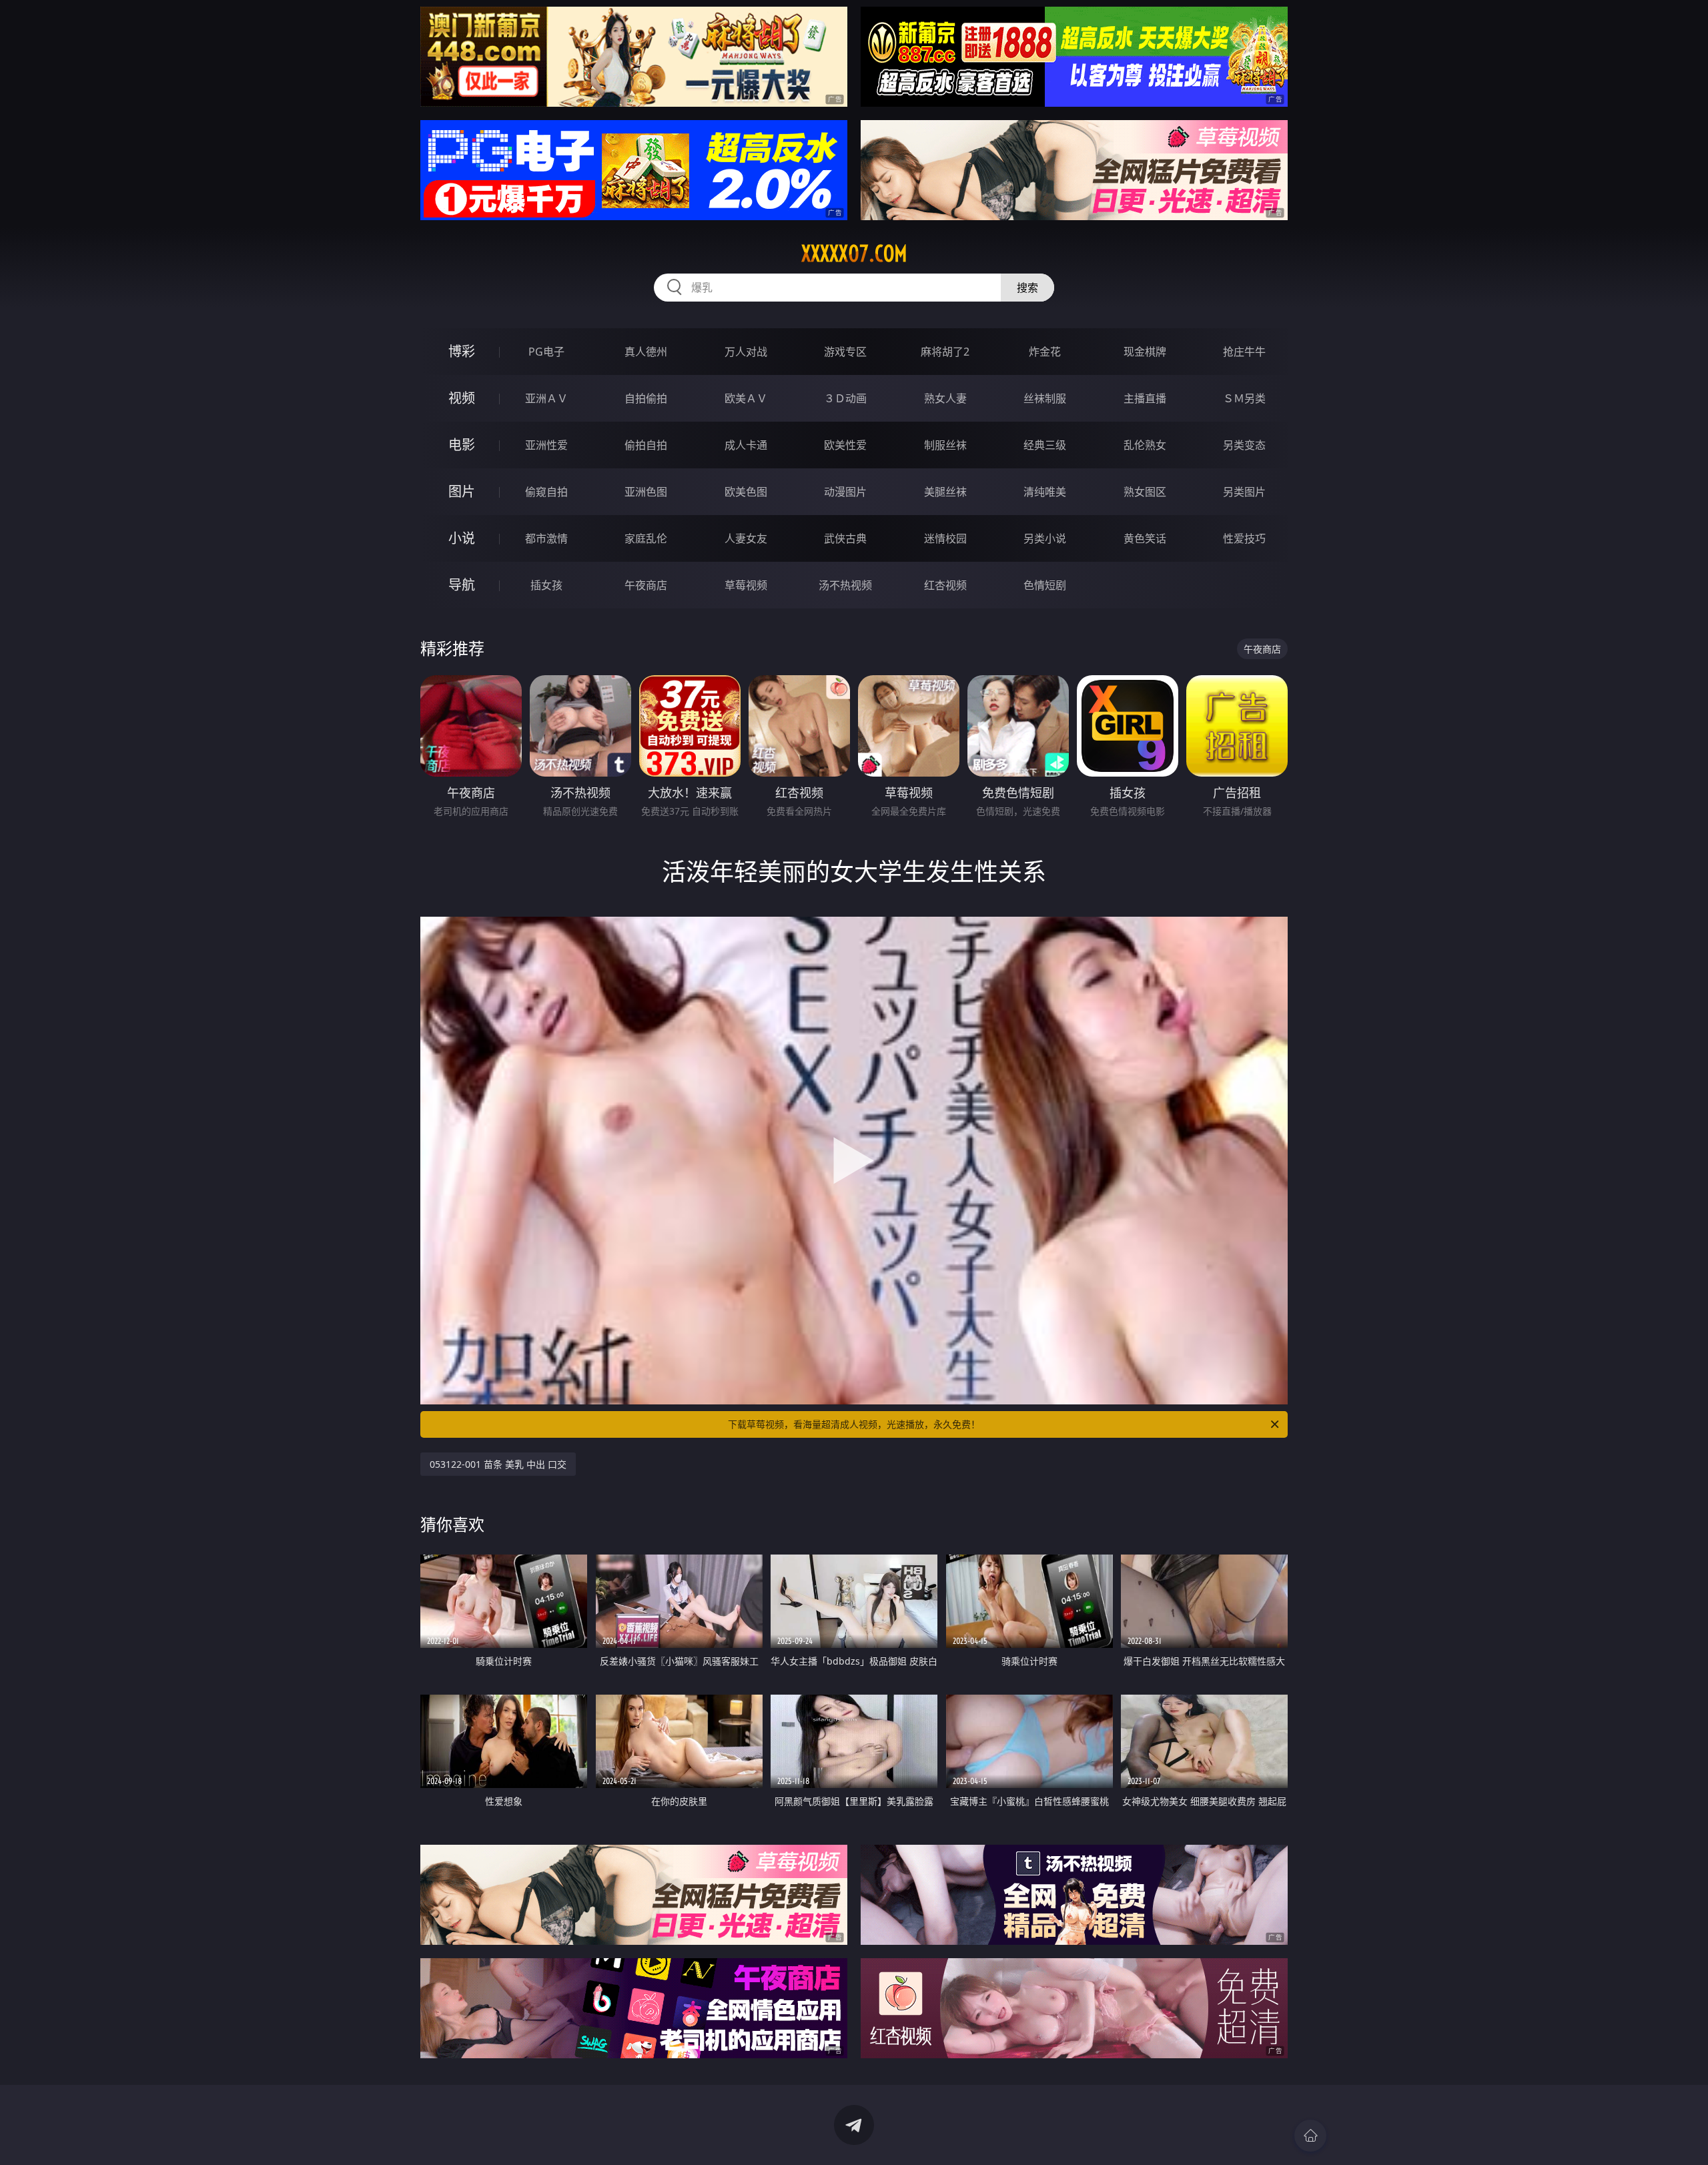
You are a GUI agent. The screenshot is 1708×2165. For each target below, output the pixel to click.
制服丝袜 (945, 445)
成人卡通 (746, 445)
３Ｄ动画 (845, 398)
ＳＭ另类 (1244, 398)
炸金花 (1045, 352)
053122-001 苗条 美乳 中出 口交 (498, 1464)
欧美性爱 (845, 445)
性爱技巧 (1244, 538)
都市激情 (546, 538)
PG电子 (546, 352)
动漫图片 (845, 492)
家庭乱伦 (646, 538)
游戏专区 (845, 352)
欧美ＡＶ (746, 398)
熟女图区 (1145, 492)
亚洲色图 (646, 492)
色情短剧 (1045, 585)
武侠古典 (845, 538)
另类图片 (1244, 492)
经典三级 (1045, 445)
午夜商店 (646, 585)
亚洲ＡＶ (546, 398)
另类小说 (1045, 538)
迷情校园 (945, 538)
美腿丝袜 (945, 492)
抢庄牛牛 (1244, 352)
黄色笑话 (1145, 538)
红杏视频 (945, 585)
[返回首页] (1310, 2136)
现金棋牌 (1145, 352)
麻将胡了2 (945, 352)
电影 (462, 445)
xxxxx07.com (854, 254)
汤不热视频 (845, 585)
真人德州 (646, 352)
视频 (462, 398)
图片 (462, 491)
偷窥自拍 (546, 492)
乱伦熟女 (1145, 445)
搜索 (1027, 288)
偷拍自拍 (646, 445)
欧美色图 (746, 492)
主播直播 (1145, 398)
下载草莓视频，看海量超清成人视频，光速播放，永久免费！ (854, 1424)
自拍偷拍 (646, 398)
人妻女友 (746, 538)
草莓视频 (746, 585)
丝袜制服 (1045, 398)
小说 (462, 538)
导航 (462, 585)
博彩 (462, 351)
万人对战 (746, 352)
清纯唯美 (1045, 492)
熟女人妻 (945, 398)
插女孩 (546, 585)
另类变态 (1244, 445)
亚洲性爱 (546, 445)
